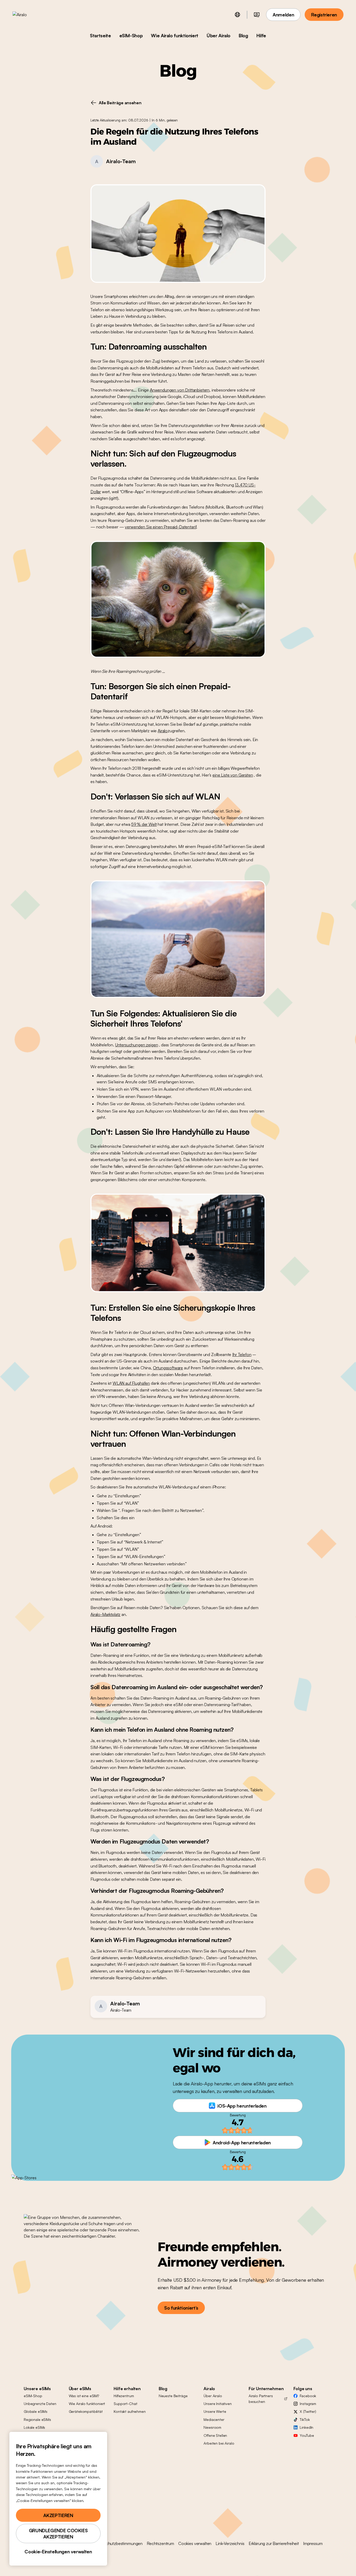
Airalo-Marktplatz (105, 1614)
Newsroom (212, 2427)
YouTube (307, 2435)
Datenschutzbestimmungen (118, 2543)
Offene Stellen (215, 2435)
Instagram (308, 2404)
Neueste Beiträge (173, 2396)
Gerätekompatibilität (86, 2411)
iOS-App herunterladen (242, 2106)
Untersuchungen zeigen (137, 1045)
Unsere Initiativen (217, 2404)
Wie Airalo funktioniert (175, 35)
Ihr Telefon (242, 1354)
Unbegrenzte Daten (40, 2404)
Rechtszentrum (160, 2543)
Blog (243, 35)
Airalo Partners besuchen (261, 2399)
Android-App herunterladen (242, 2142)
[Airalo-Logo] (28, 15)
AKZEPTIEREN (58, 2515)
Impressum (313, 2543)
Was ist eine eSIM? (84, 2396)
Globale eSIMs (36, 2411)
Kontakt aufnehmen (130, 2411)
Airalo (163, 731)
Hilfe (261, 35)
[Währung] (257, 15)
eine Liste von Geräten (233, 775)
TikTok (305, 2419)
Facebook (308, 2396)
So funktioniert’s (181, 2308)
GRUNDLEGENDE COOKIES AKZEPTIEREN (58, 2534)
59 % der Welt (144, 824)
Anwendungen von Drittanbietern (180, 390)
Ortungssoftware (168, 1368)
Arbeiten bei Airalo (219, 2443)
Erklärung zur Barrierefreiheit (274, 2543)
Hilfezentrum (124, 2396)
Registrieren (324, 15)
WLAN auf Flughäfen (131, 1383)
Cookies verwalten (195, 2543)
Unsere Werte (215, 2411)
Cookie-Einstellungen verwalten (58, 2551)
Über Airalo (219, 35)
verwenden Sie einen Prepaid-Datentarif (161, 527)
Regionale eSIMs (37, 2419)
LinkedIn (306, 2427)
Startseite (100, 35)
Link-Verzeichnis (230, 2543)
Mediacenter (214, 2419)
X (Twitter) (308, 2411)
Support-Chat (125, 2404)
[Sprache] (237, 15)
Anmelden (283, 15)
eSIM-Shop (131, 35)
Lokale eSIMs (34, 2427)
